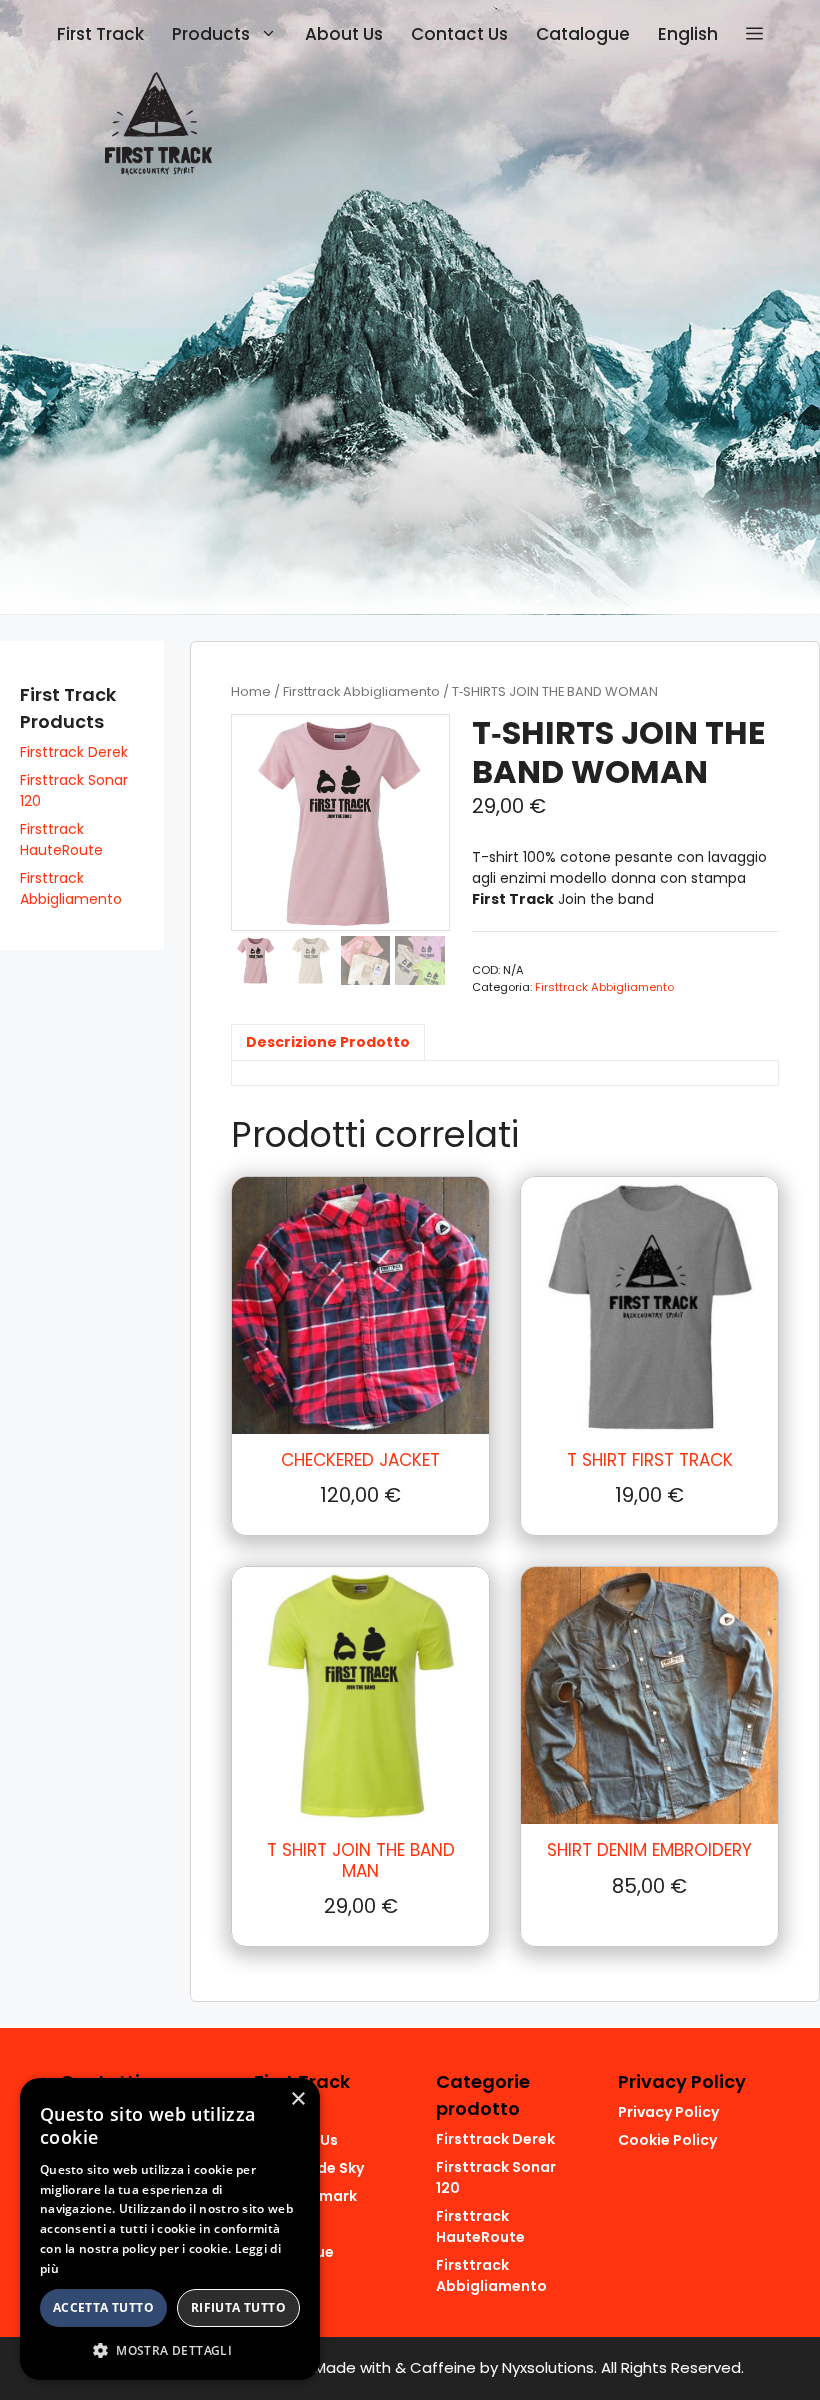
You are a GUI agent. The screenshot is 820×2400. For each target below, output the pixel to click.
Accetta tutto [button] (103, 2307)
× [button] (297, 2099)
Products (211, 34)
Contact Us (459, 34)
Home (251, 691)
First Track (100, 34)
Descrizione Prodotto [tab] (328, 1042)
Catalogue (583, 34)
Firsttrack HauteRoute (61, 839)
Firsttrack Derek (74, 752)
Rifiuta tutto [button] (238, 2307)
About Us (344, 34)
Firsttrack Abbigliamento (361, 691)
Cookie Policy (667, 2140)
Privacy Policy (668, 2112)
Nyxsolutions (548, 2367)
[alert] (170, 2229)
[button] (754, 34)
